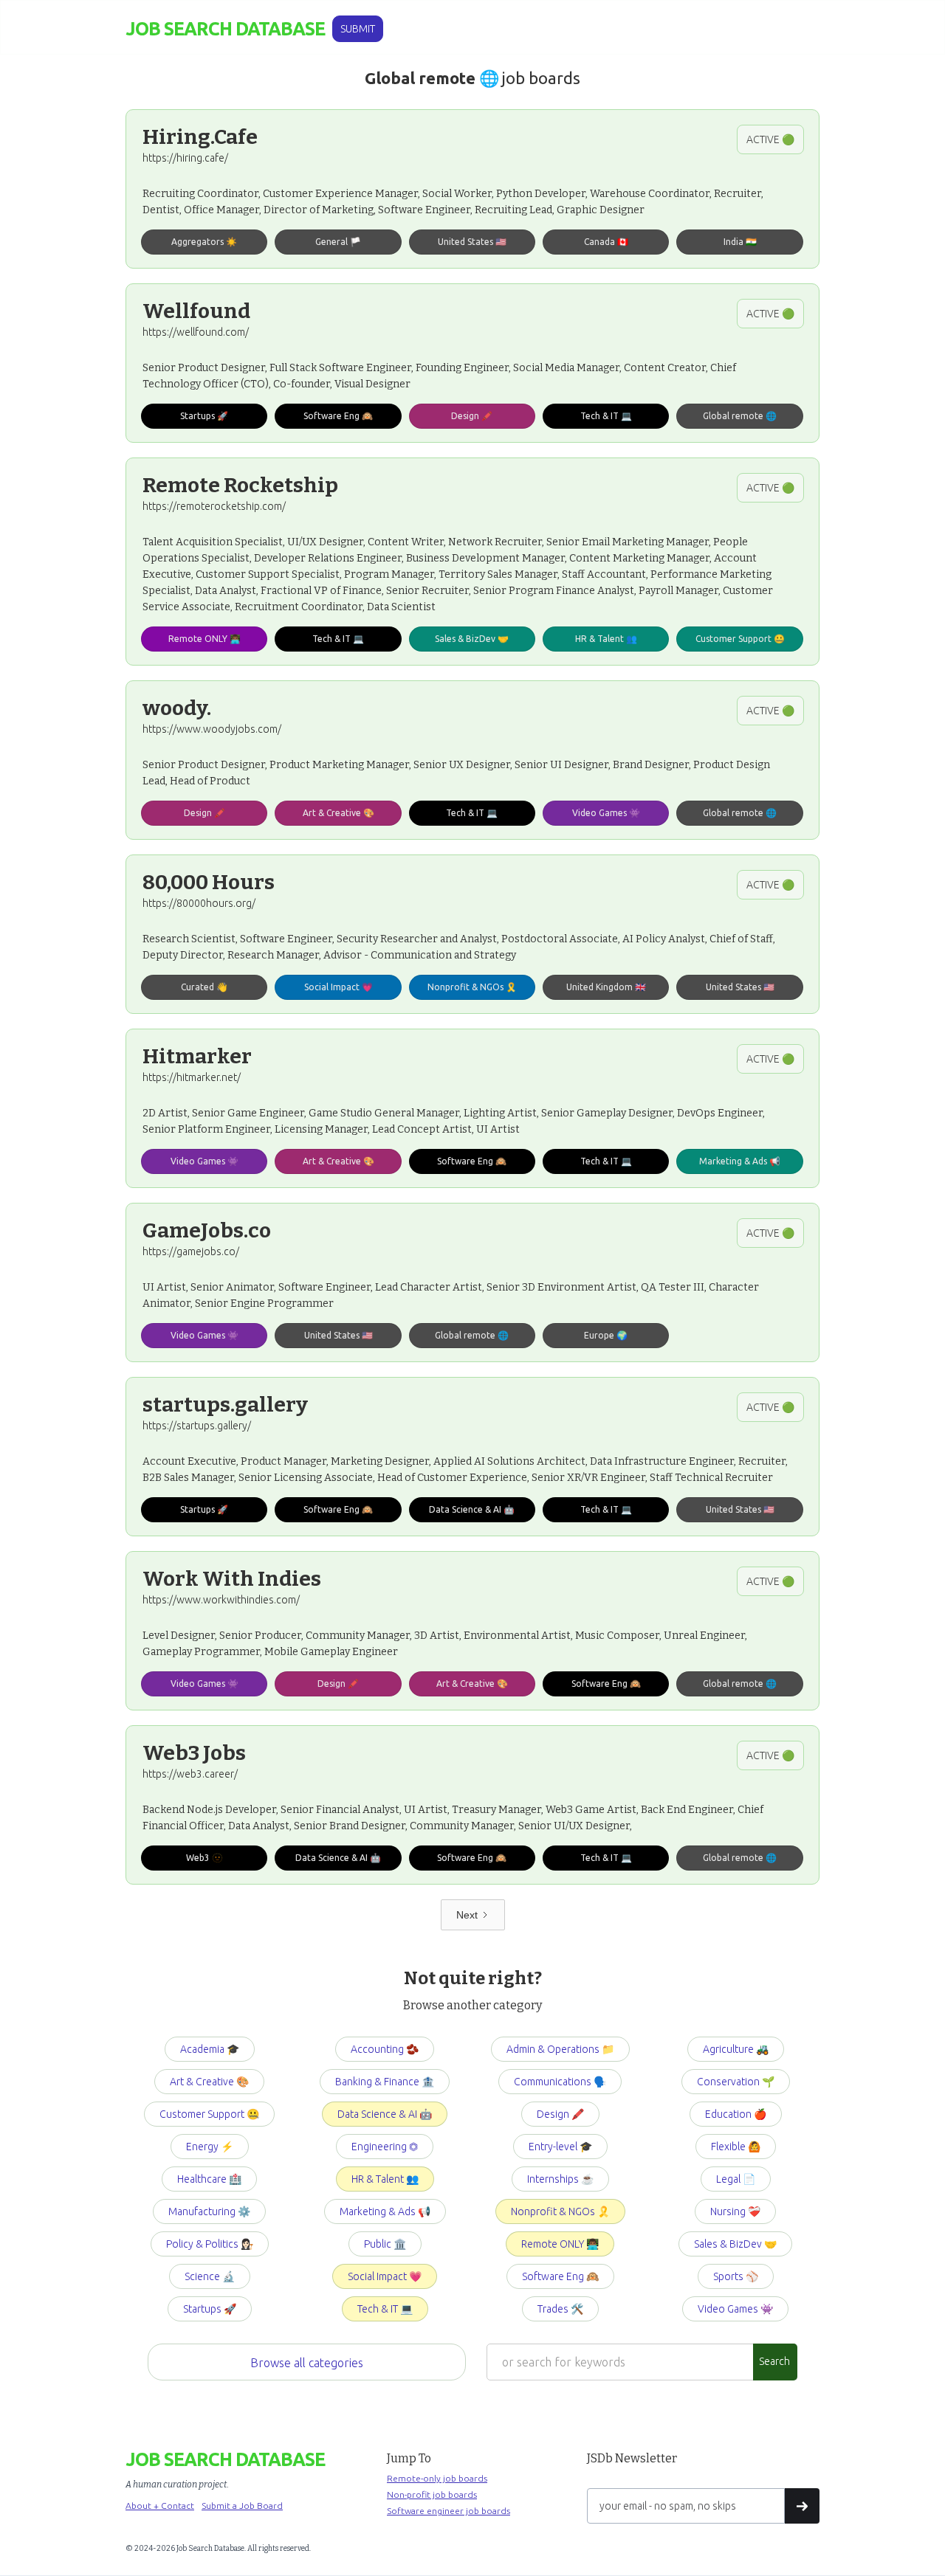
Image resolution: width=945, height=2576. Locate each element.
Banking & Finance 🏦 (385, 2082)
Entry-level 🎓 (560, 2147)
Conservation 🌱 (736, 2082)
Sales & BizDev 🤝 (735, 2244)
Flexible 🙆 (736, 2147)
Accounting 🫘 (385, 2049)
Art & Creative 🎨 (209, 2082)
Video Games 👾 (735, 2309)
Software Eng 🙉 (560, 2276)
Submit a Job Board (242, 2506)
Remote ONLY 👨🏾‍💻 (560, 2244)
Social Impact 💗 (385, 2276)
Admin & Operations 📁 (560, 2049)
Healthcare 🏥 (209, 2179)
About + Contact (160, 2506)
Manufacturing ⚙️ (209, 2211)
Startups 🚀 (210, 2309)
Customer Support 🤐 (209, 2114)
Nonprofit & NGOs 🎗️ (560, 2211)
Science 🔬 (210, 2276)
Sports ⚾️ (736, 2276)
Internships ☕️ (560, 2179)
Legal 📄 (736, 2179)
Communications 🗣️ (560, 2082)
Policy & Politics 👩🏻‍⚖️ (210, 2244)
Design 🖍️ (560, 2114)
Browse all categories (307, 2363)
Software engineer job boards (449, 2511)
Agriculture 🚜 (736, 2049)
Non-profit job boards (432, 2494)
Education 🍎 (736, 2114)
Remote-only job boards (437, 2478)
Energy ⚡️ (210, 2147)
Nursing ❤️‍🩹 (735, 2211)
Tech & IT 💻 (385, 2309)
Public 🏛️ (385, 2244)
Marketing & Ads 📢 (385, 2211)
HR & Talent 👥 (385, 2179)
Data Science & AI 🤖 (385, 2114)
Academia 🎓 (210, 2049)
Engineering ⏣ (385, 2147)
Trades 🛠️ (560, 2309)
